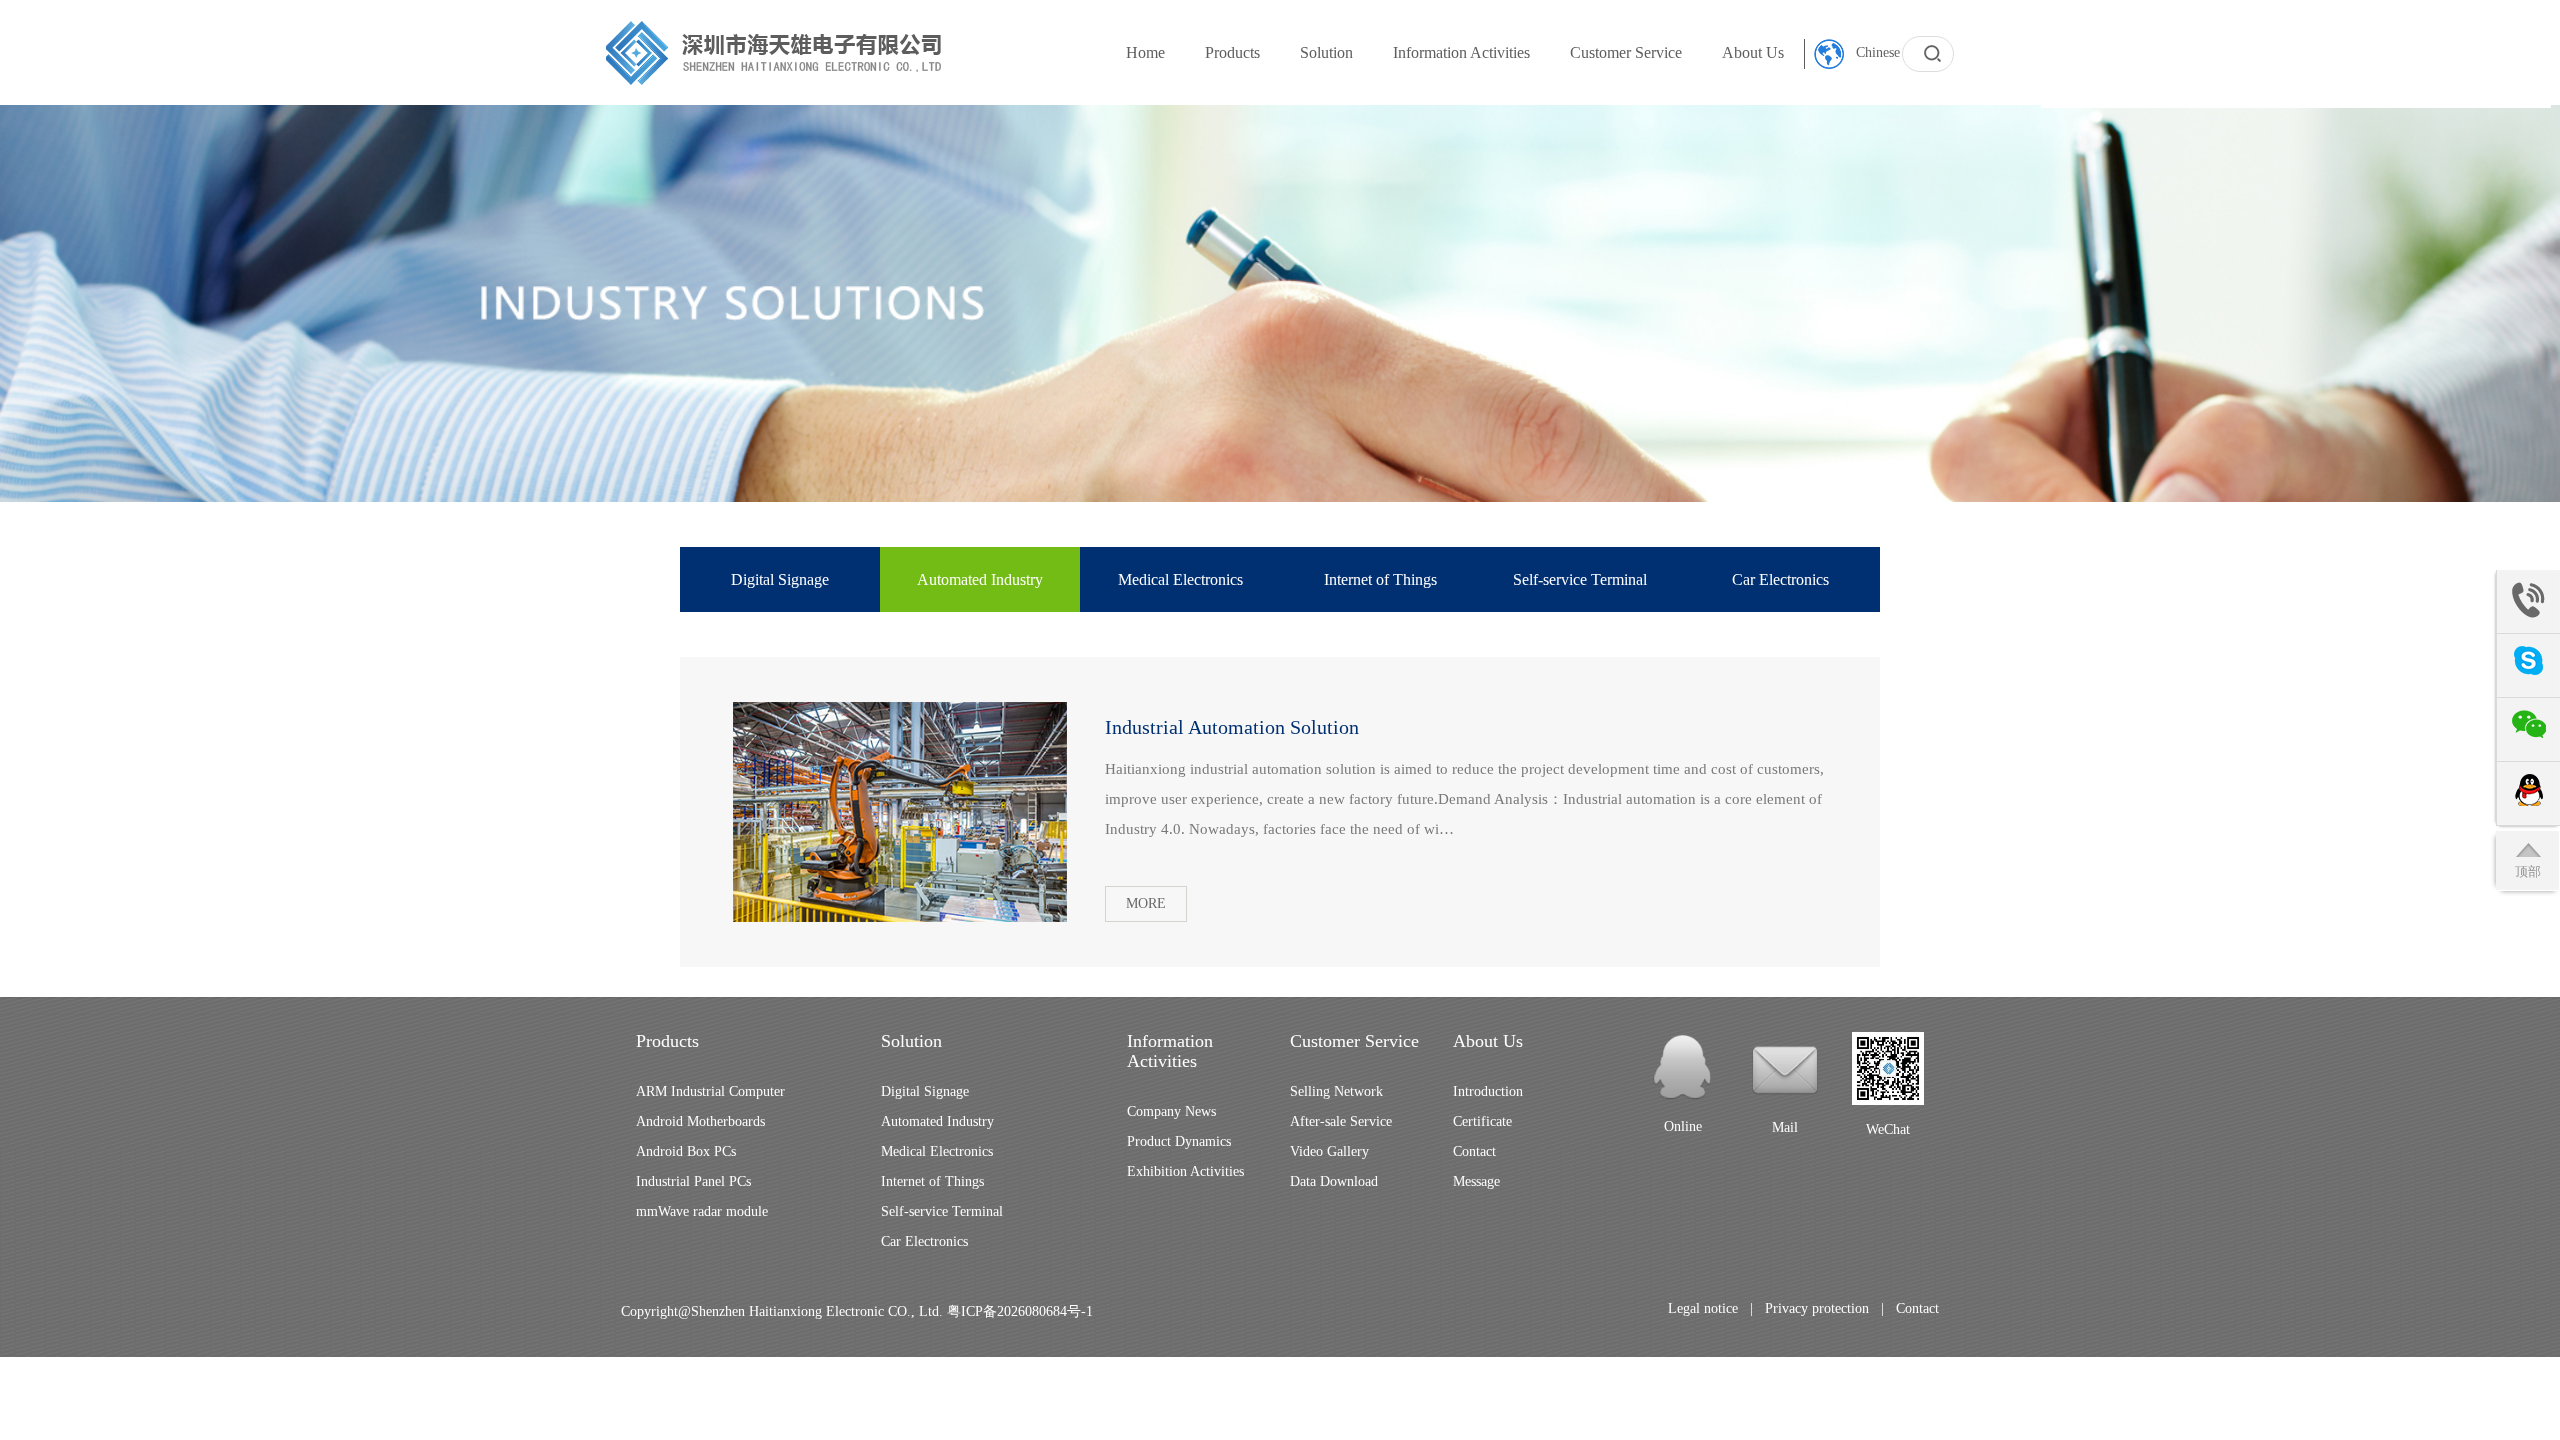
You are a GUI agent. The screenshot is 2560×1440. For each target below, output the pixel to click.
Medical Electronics (1180, 579)
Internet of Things (1380, 579)
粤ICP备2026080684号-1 (1020, 1311)
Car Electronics (1780, 579)
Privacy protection (1817, 1308)
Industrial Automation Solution (1232, 727)
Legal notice (1703, 1308)
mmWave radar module (702, 1211)
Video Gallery (1329, 1151)
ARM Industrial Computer (710, 1091)
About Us (1753, 52)
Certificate (1482, 1121)
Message (1476, 1181)
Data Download (1334, 1181)
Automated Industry (980, 579)
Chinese (1876, 52)
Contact (1474, 1151)
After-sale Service (1341, 1121)
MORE (1146, 903)
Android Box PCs (686, 1151)
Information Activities (1461, 52)
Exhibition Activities (1185, 1171)
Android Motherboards (700, 1121)
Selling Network (1336, 1091)
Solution (1326, 52)
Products (1232, 52)
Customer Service (1626, 52)
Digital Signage (780, 579)
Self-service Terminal (1580, 579)
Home (1145, 52)
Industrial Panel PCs (693, 1181)
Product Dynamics (1179, 1141)
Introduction (1488, 1091)
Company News (1171, 1111)
